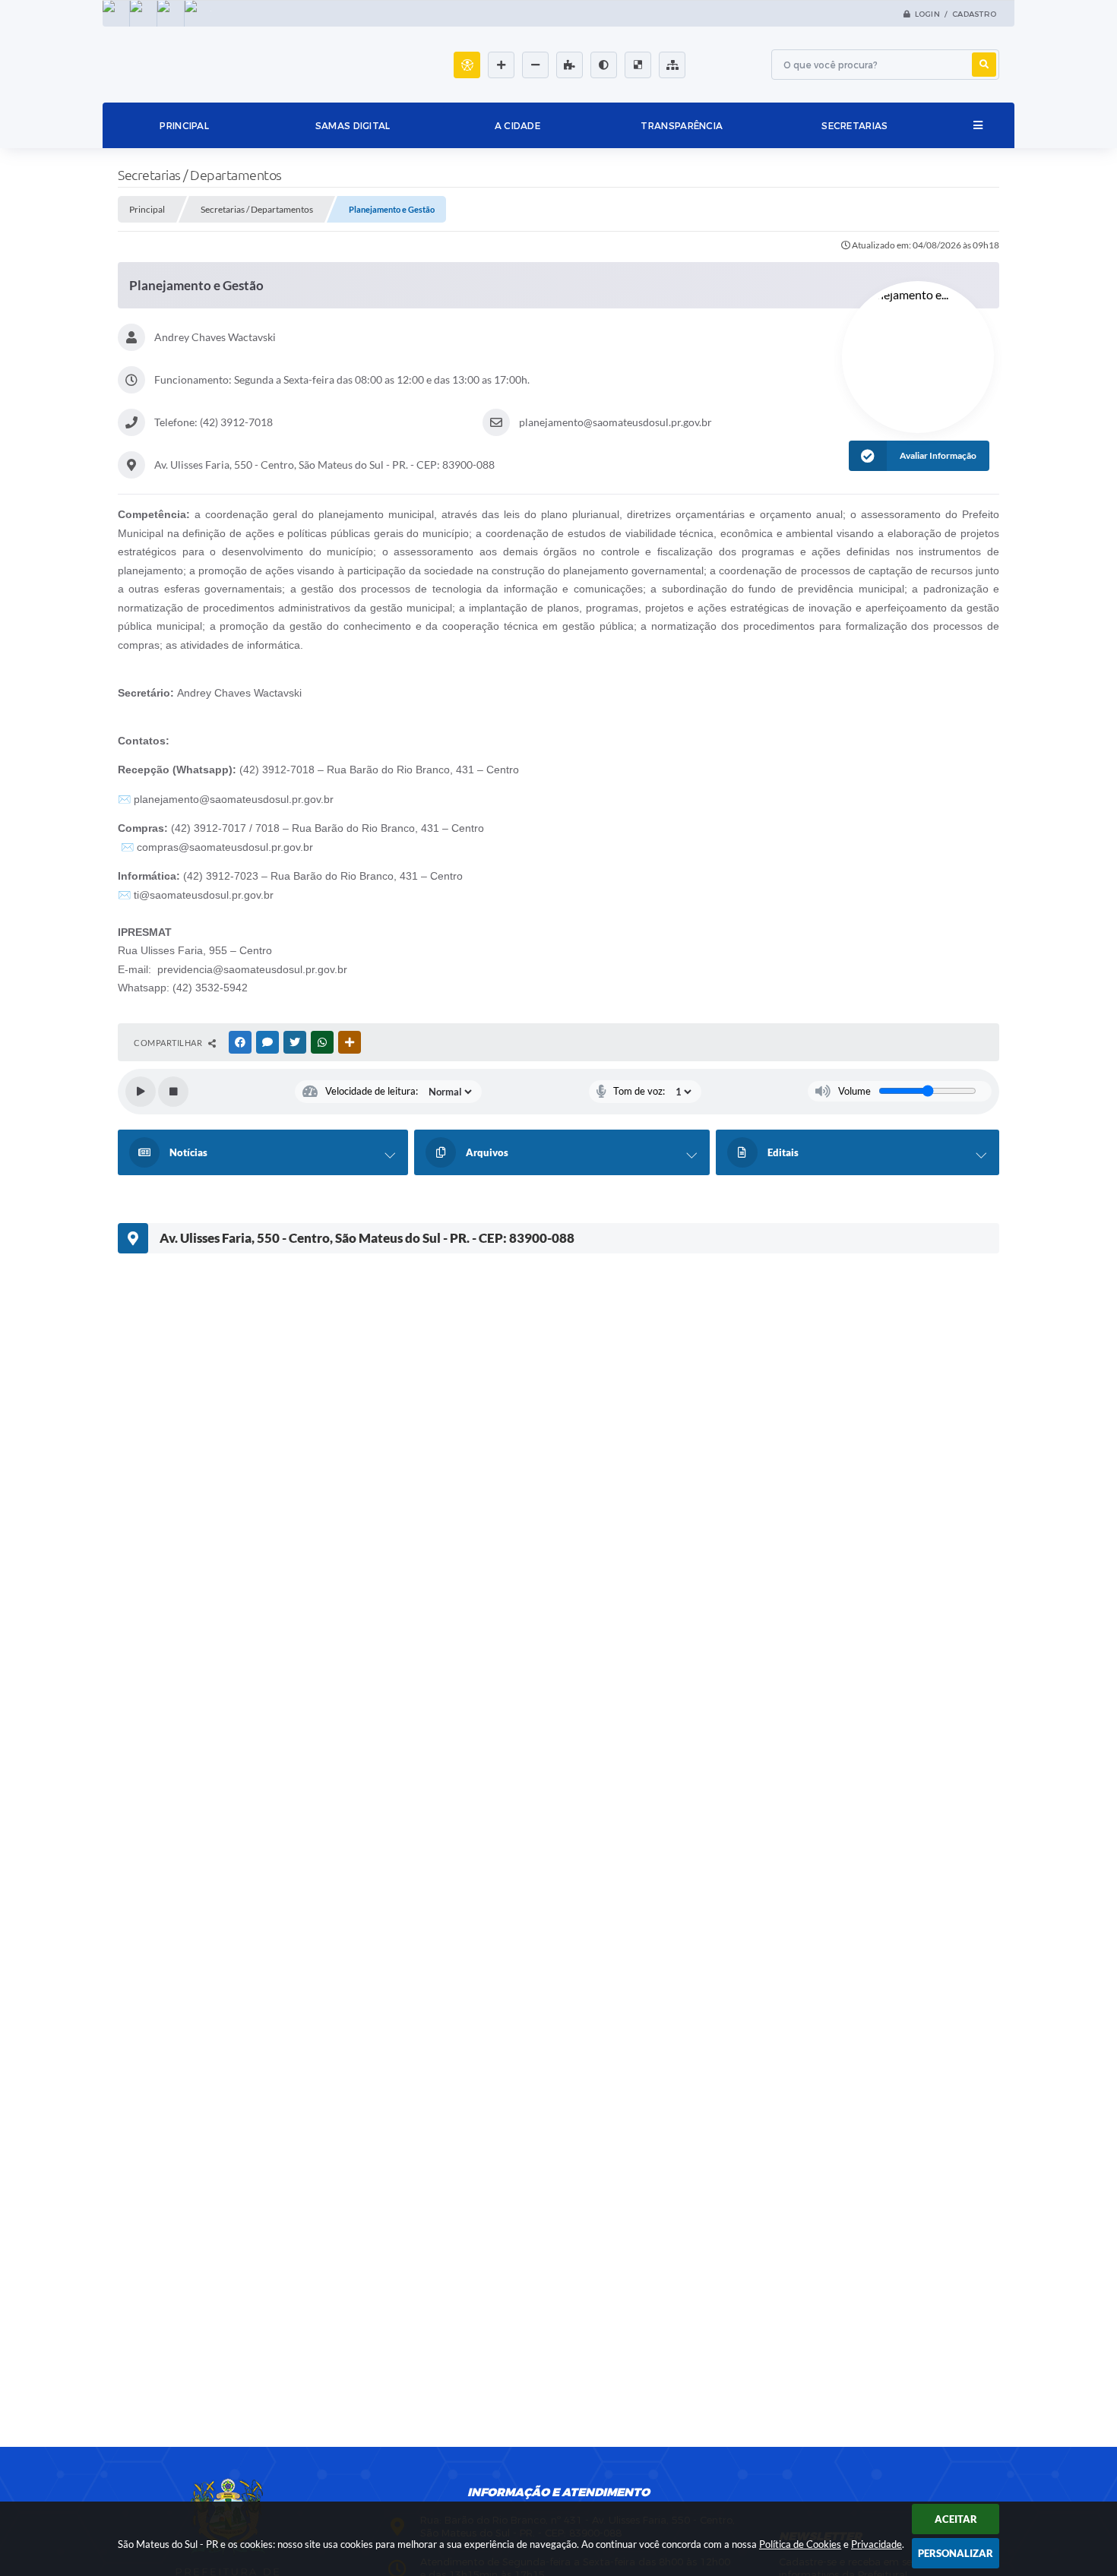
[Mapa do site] (672, 65)
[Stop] (173, 1092)
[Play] (141, 1092)
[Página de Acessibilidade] (467, 65)
